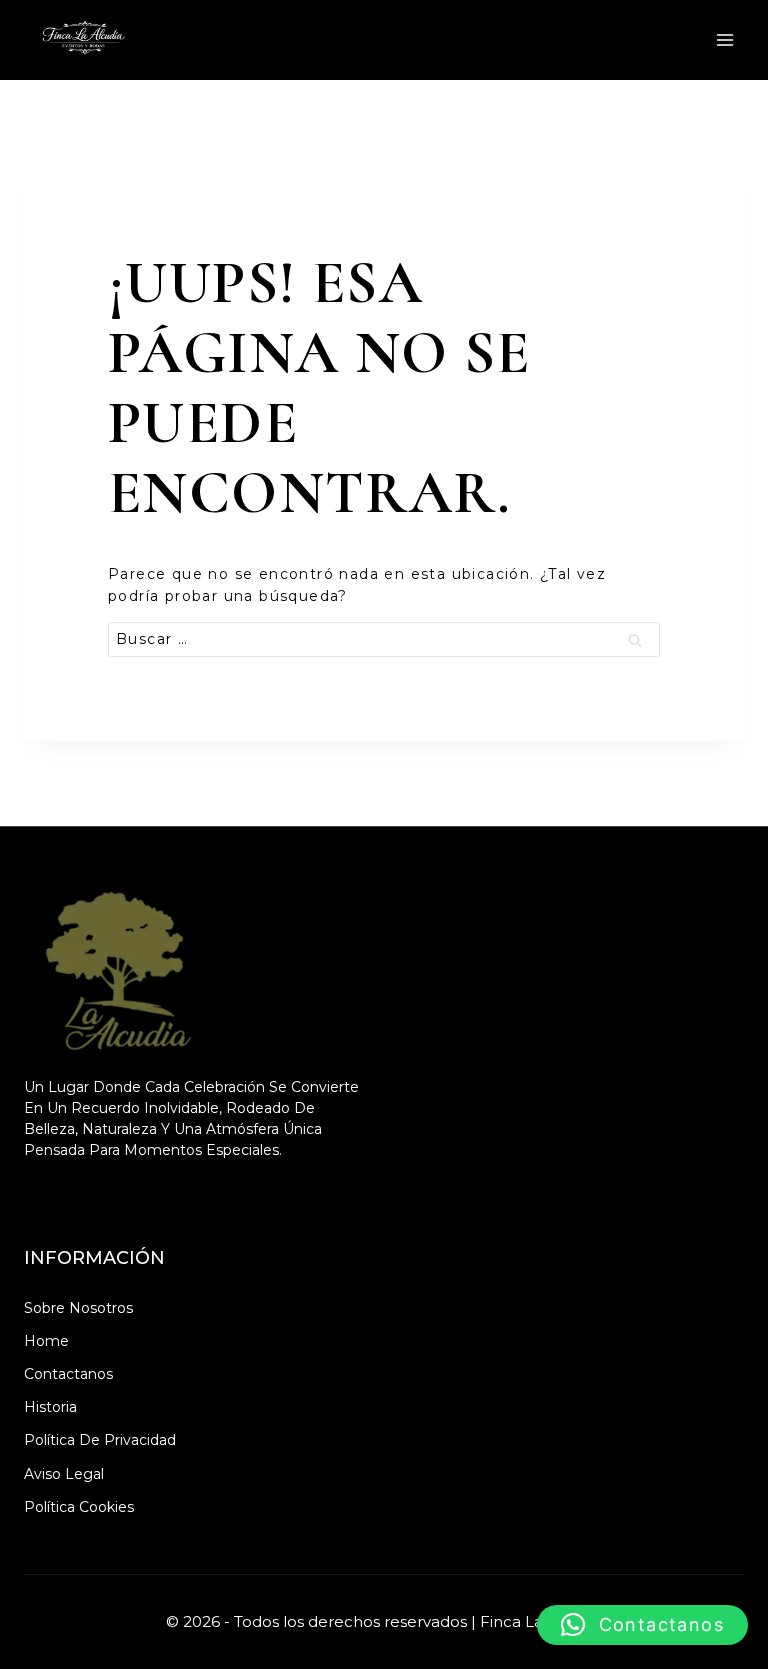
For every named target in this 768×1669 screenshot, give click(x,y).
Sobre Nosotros (78, 1308)
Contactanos (68, 1374)
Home (46, 1341)
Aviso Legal (64, 1474)
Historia (50, 1407)
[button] (642, 1625)
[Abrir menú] (724, 39)
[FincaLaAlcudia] (85, 40)
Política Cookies (79, 1507)
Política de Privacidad (100, 1440)
